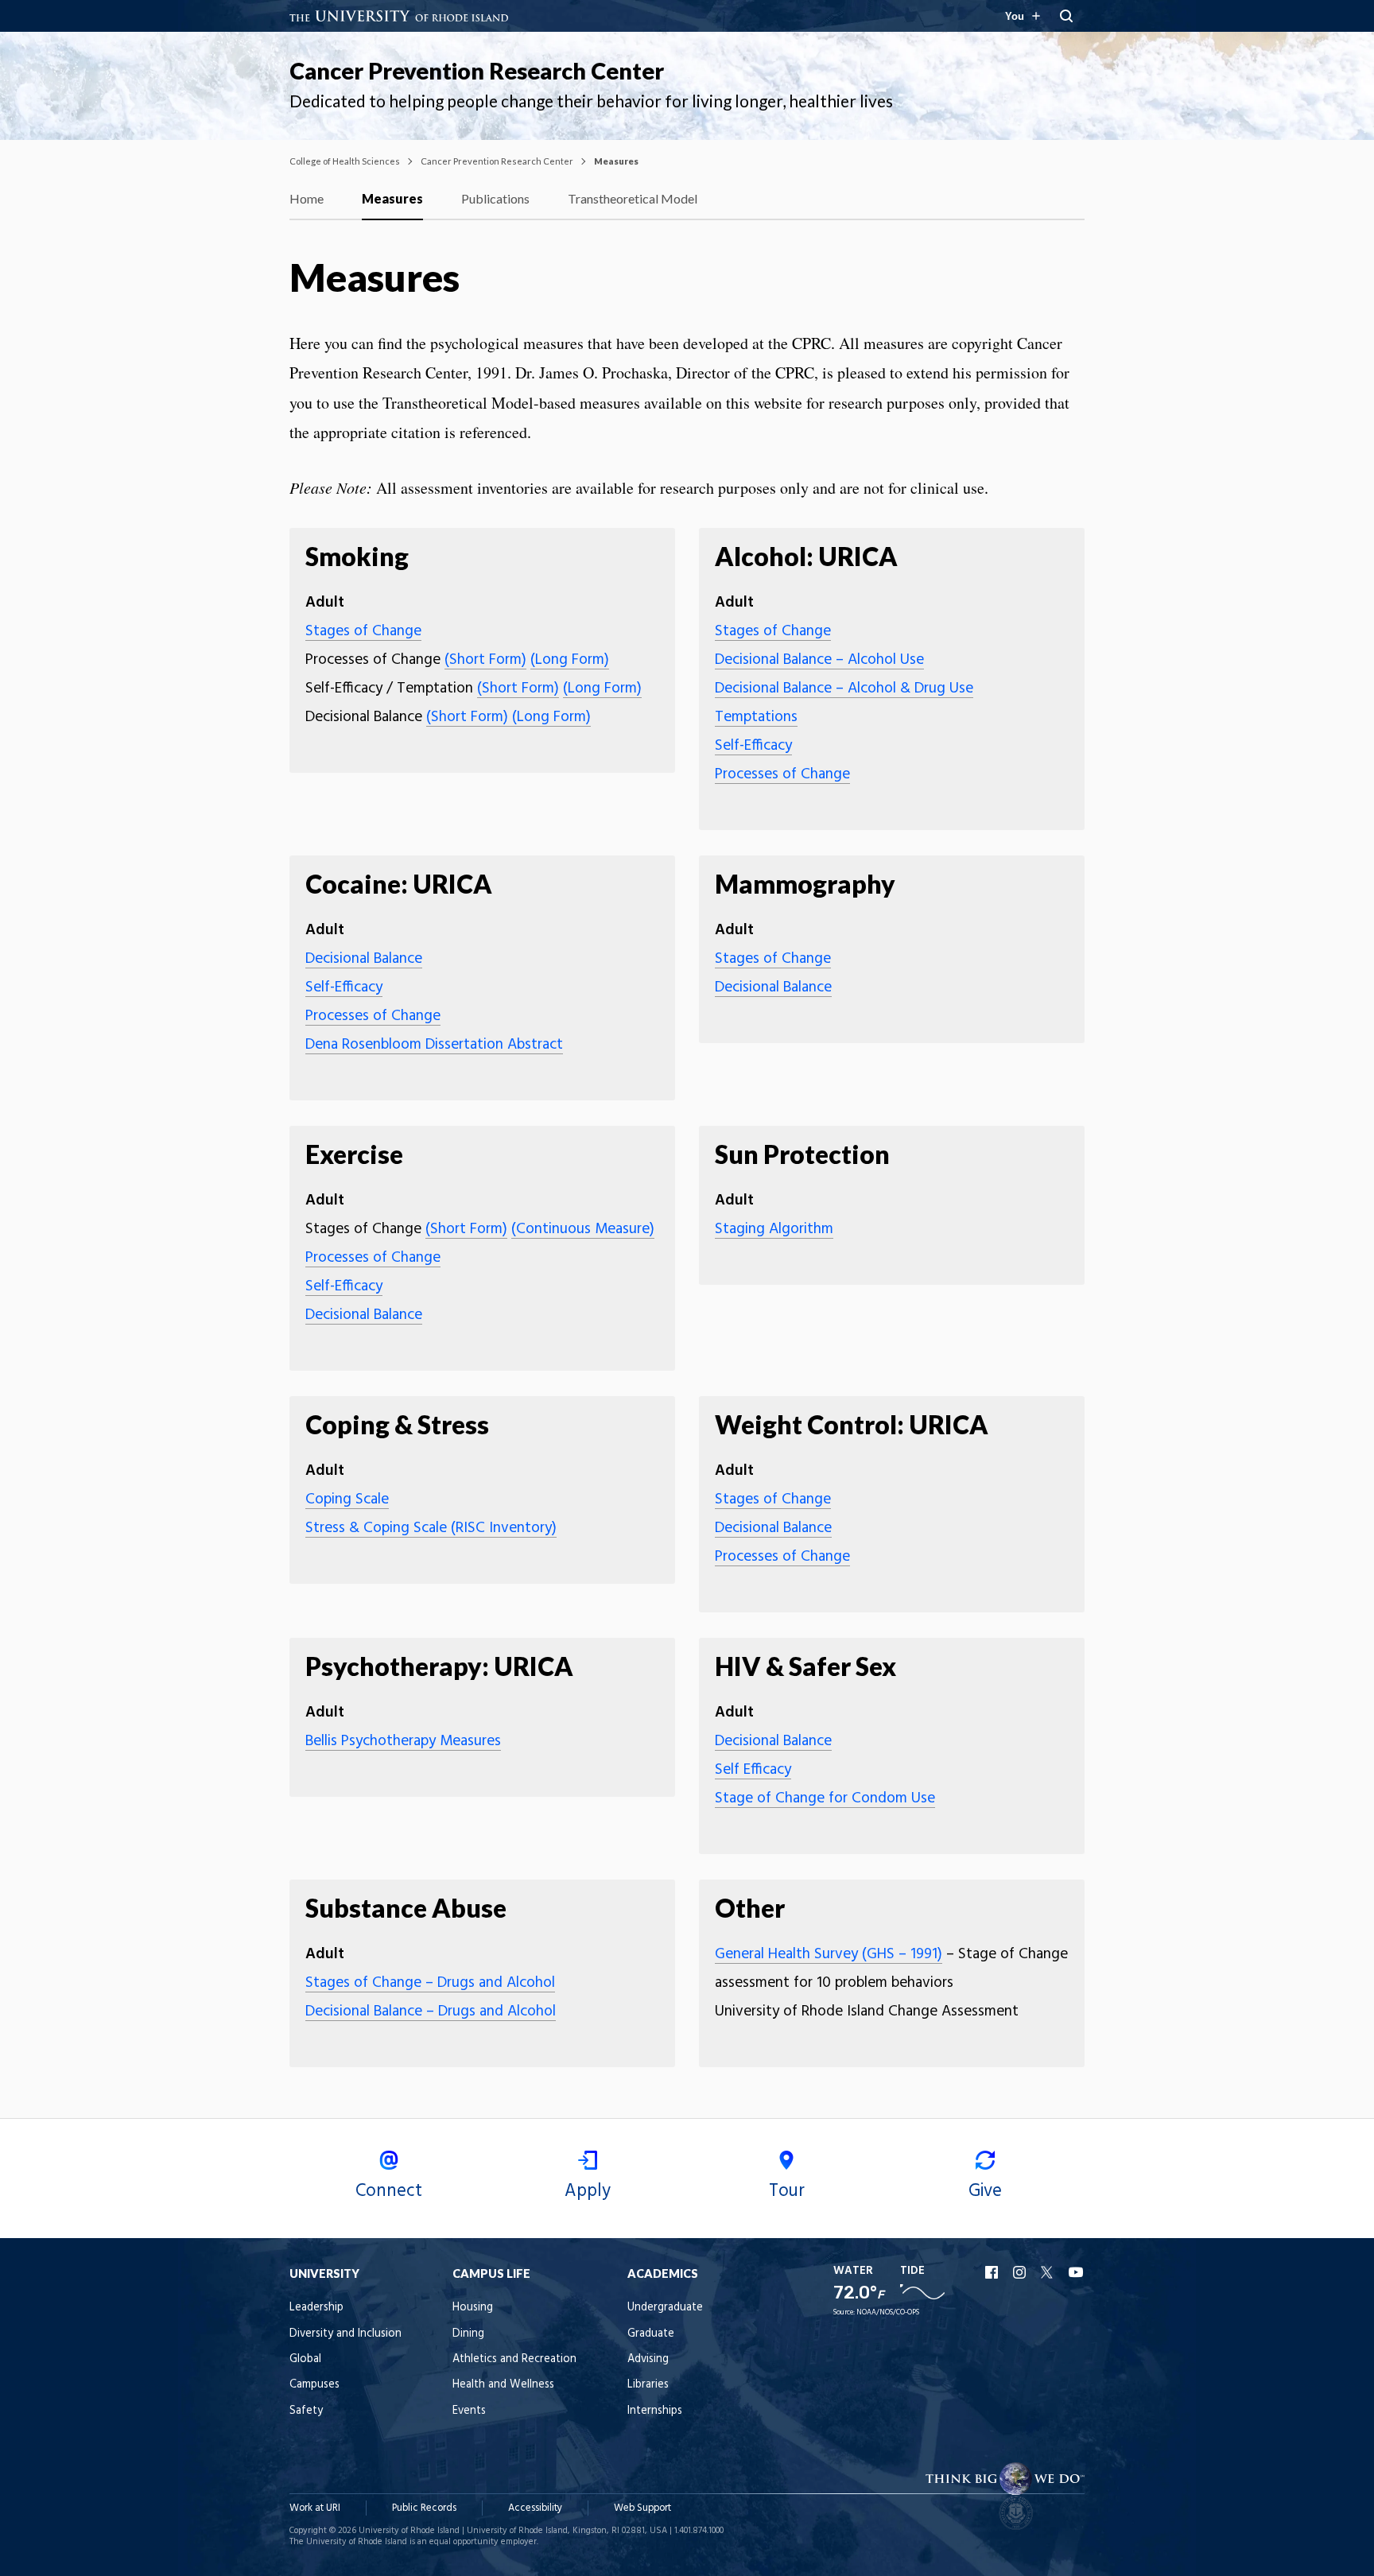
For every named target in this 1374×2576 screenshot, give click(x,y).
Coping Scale (347, 1499)
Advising (648, 2359)
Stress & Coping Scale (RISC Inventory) (431, 1528)
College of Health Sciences (345, 161)
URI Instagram (1021, 2272)
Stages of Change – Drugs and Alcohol (430, 1983)
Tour (787, 2191)
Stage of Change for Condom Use (825, 1798)
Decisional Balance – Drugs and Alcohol (431, 2012)
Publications (495, 198)
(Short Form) (485, 660)
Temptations (756, 717)
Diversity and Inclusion (345, 2334)
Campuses (314, 2385)
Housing (473, 2308)
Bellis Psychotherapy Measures (403, 1741)
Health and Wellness (503, 2385)
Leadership (316, 2308)
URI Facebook (993, 2272)
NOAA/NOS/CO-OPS (888, 2312)
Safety (306, 2411)
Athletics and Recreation (514, 2359)
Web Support (642, 2508)
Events (469, 2411)
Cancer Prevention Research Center (477, 71)
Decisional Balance (364, 959)
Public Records (424, 2508)
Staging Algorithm (774, 1229)
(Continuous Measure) (583, 1229)
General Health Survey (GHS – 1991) (829, 1954)
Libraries (648, 2385)
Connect (389, 2191)
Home (307, 198)
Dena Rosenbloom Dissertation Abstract (434, 1045)
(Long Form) (570, 660)
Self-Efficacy (753, 746)
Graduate (651, 2334)
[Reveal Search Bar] (1066, 16)
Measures (392, 198)
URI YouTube (1077, 2272)
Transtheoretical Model (633, 198)
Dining (468, 2334)
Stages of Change (363, 631)
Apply (588, 2191)
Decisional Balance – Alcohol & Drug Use (844, 689)
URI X (1049, 2272)
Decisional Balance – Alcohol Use (819, 660)
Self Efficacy (753, 1770)
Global (305, 2359)
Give (985, 2191)
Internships (655, 2411)
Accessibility (535, 2508)
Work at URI (315, 2508)
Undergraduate (665, 2308)
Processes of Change (782, 774)
